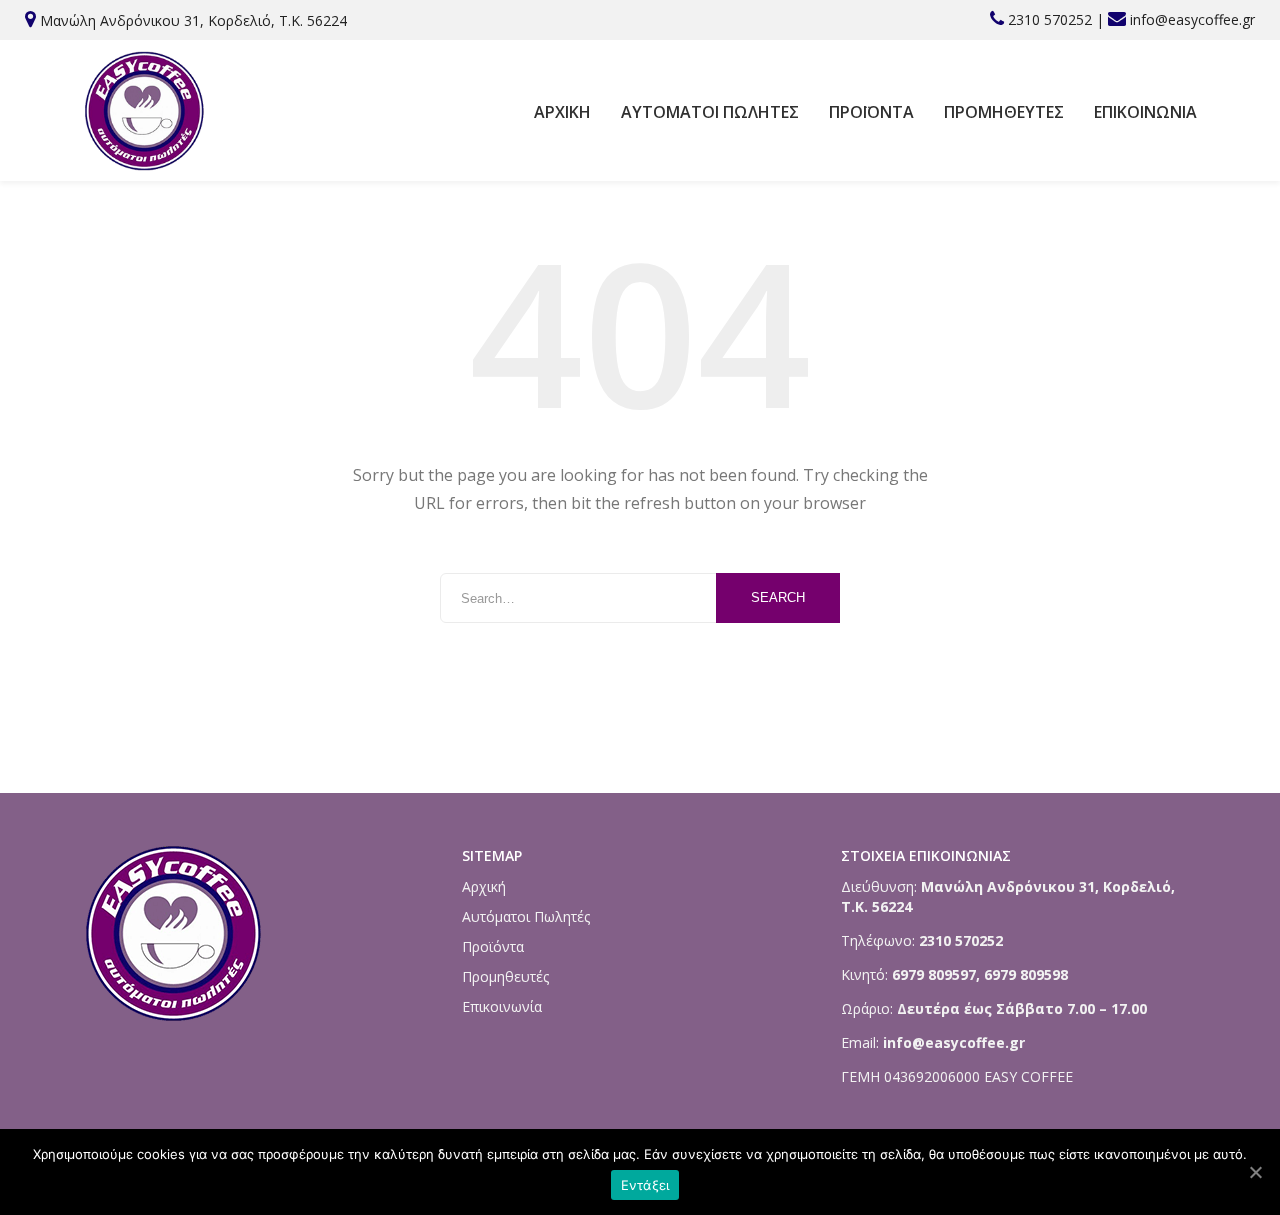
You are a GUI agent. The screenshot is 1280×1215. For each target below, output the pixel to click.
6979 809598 (1026, 974)
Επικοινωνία (1145, 112)
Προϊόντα (871, 112)
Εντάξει (645, 1185)
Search (778, 597)
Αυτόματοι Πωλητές (710, 112)
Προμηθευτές (1004, 112)
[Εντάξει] (1255, 1172)
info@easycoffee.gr (1192, 19)
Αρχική (562, 112)
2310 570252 (1050, 19)
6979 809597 (932, 974)
